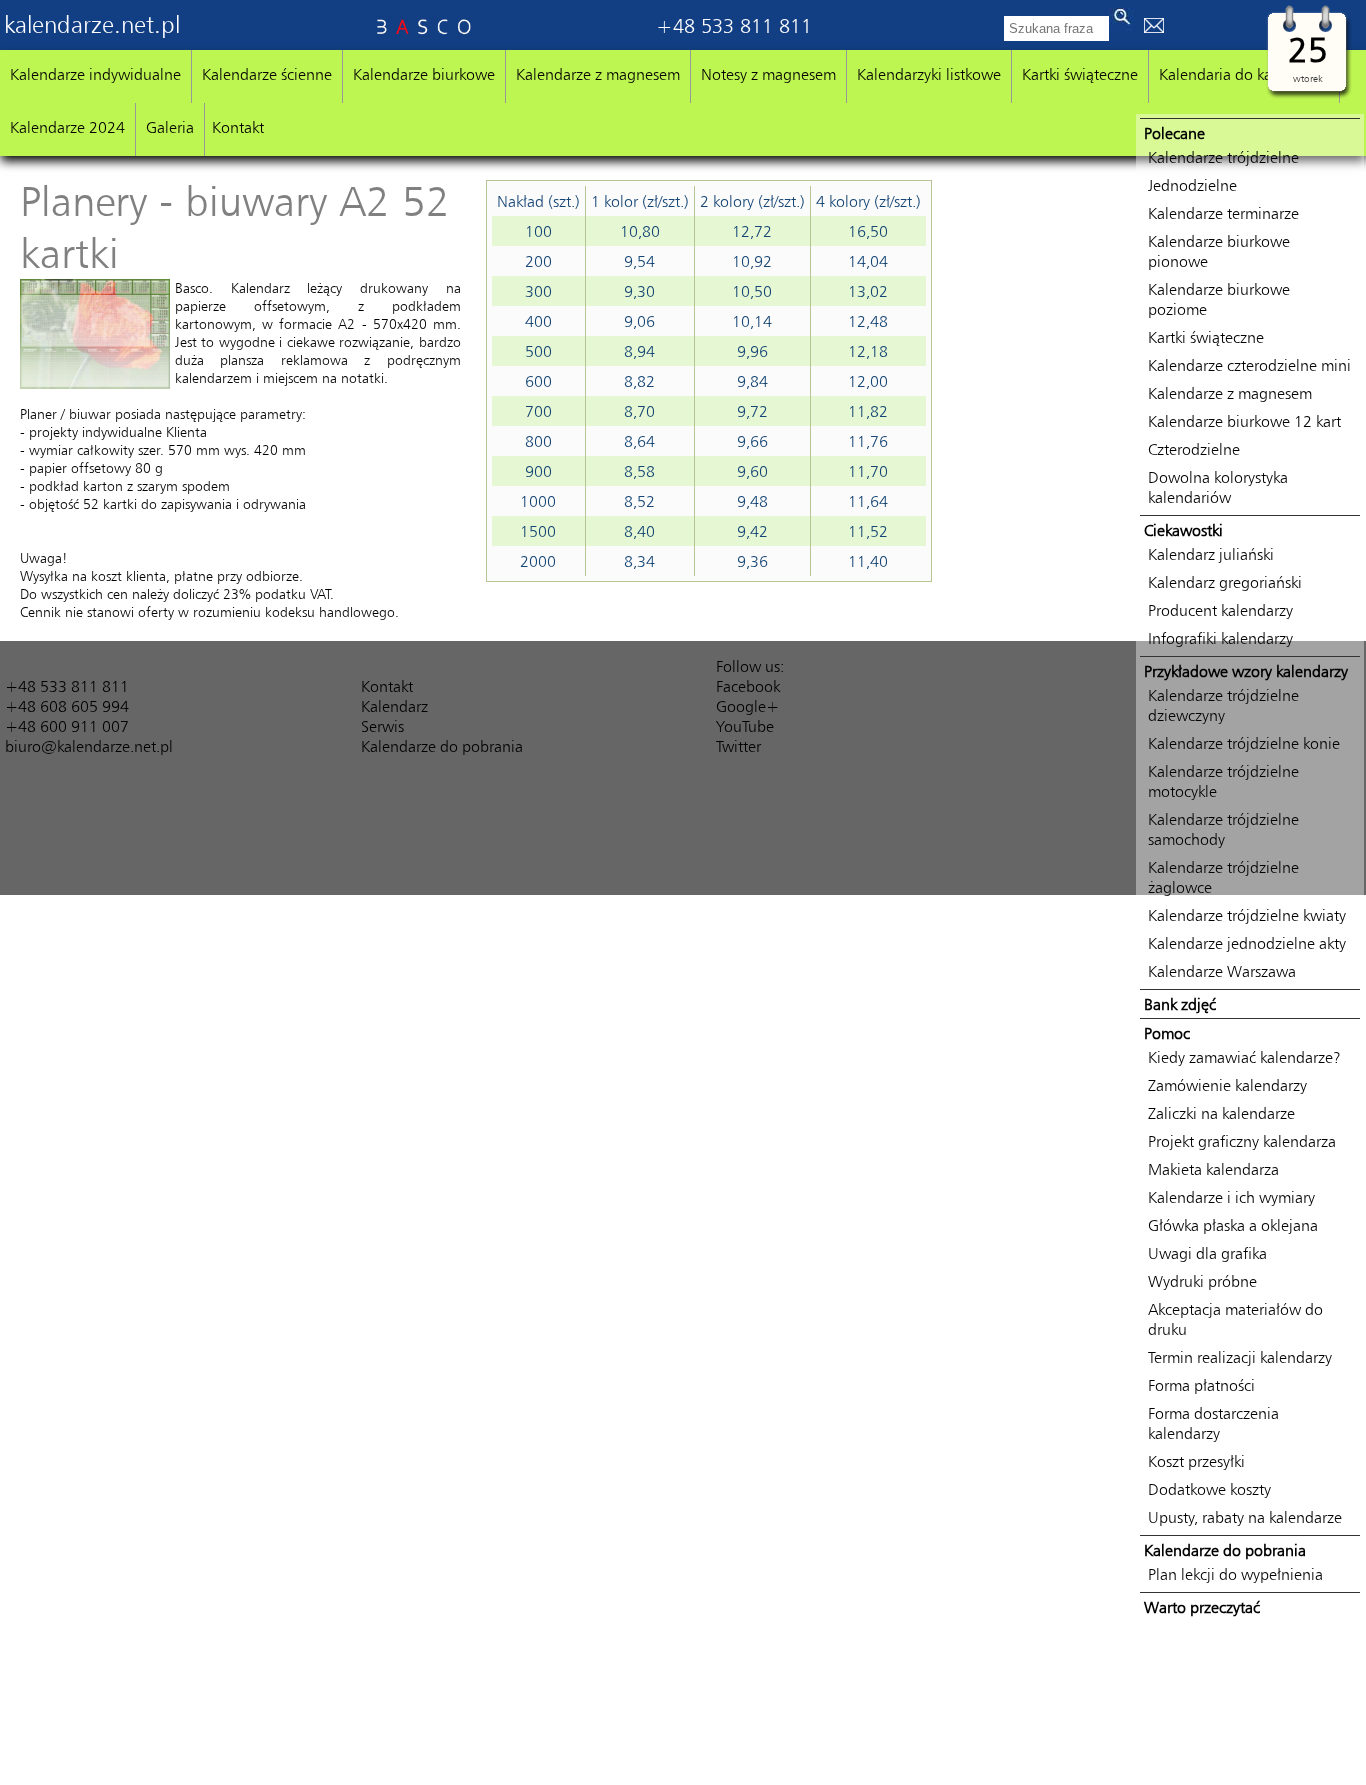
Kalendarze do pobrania (442, 746)
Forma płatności (1201, 1385)
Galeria (170, 127)
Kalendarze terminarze (1223, 213)
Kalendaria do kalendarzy (1244, 74)
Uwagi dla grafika (1207, 1253)
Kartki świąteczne (1080, 74)
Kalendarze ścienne (267, 74)
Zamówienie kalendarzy (1227, 1085)
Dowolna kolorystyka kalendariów (1218, 487)
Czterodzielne (1194, 449)
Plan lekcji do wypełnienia (1235, 1574)
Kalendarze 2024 (67, 127)
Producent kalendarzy (1220, 610)
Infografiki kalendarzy (1220, 638)
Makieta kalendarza (1213, 1169)
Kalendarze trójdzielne (1223, 157)
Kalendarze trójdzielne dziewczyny (1223, 705)
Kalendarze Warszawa (1222, 971)
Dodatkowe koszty (1209, 1489)
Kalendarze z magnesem (598, 74)
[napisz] (1154, 27)
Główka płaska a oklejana (1233, 1225)
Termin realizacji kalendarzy (1240, 1357)
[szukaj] (1121, 20)
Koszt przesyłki (1196, 1461)
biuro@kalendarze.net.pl (89, 746)
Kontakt (238, 127)
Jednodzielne (1192, 185)
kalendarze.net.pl (92, 24)
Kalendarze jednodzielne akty (1247, 943)
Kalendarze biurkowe (424, 74)
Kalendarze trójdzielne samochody (1223, 829)
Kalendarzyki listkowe (929, 74)
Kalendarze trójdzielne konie (1244, 743)
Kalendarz (394, 706)
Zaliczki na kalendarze (1221, 1113)
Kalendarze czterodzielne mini (1249, 365)
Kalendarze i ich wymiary (1231, 1197)
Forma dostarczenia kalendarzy (1213, 1423)
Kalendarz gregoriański (1225, 582)
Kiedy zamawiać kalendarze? (1244, 1057)
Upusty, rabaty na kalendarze (1245, 1517)
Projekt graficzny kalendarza (1242, 1141)
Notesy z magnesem (768, 74)
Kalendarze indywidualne (95, 74)
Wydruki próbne (1202, 1281)
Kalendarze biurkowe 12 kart (1244, 421)
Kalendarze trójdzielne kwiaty (1247, 915)
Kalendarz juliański (1211, 554)
